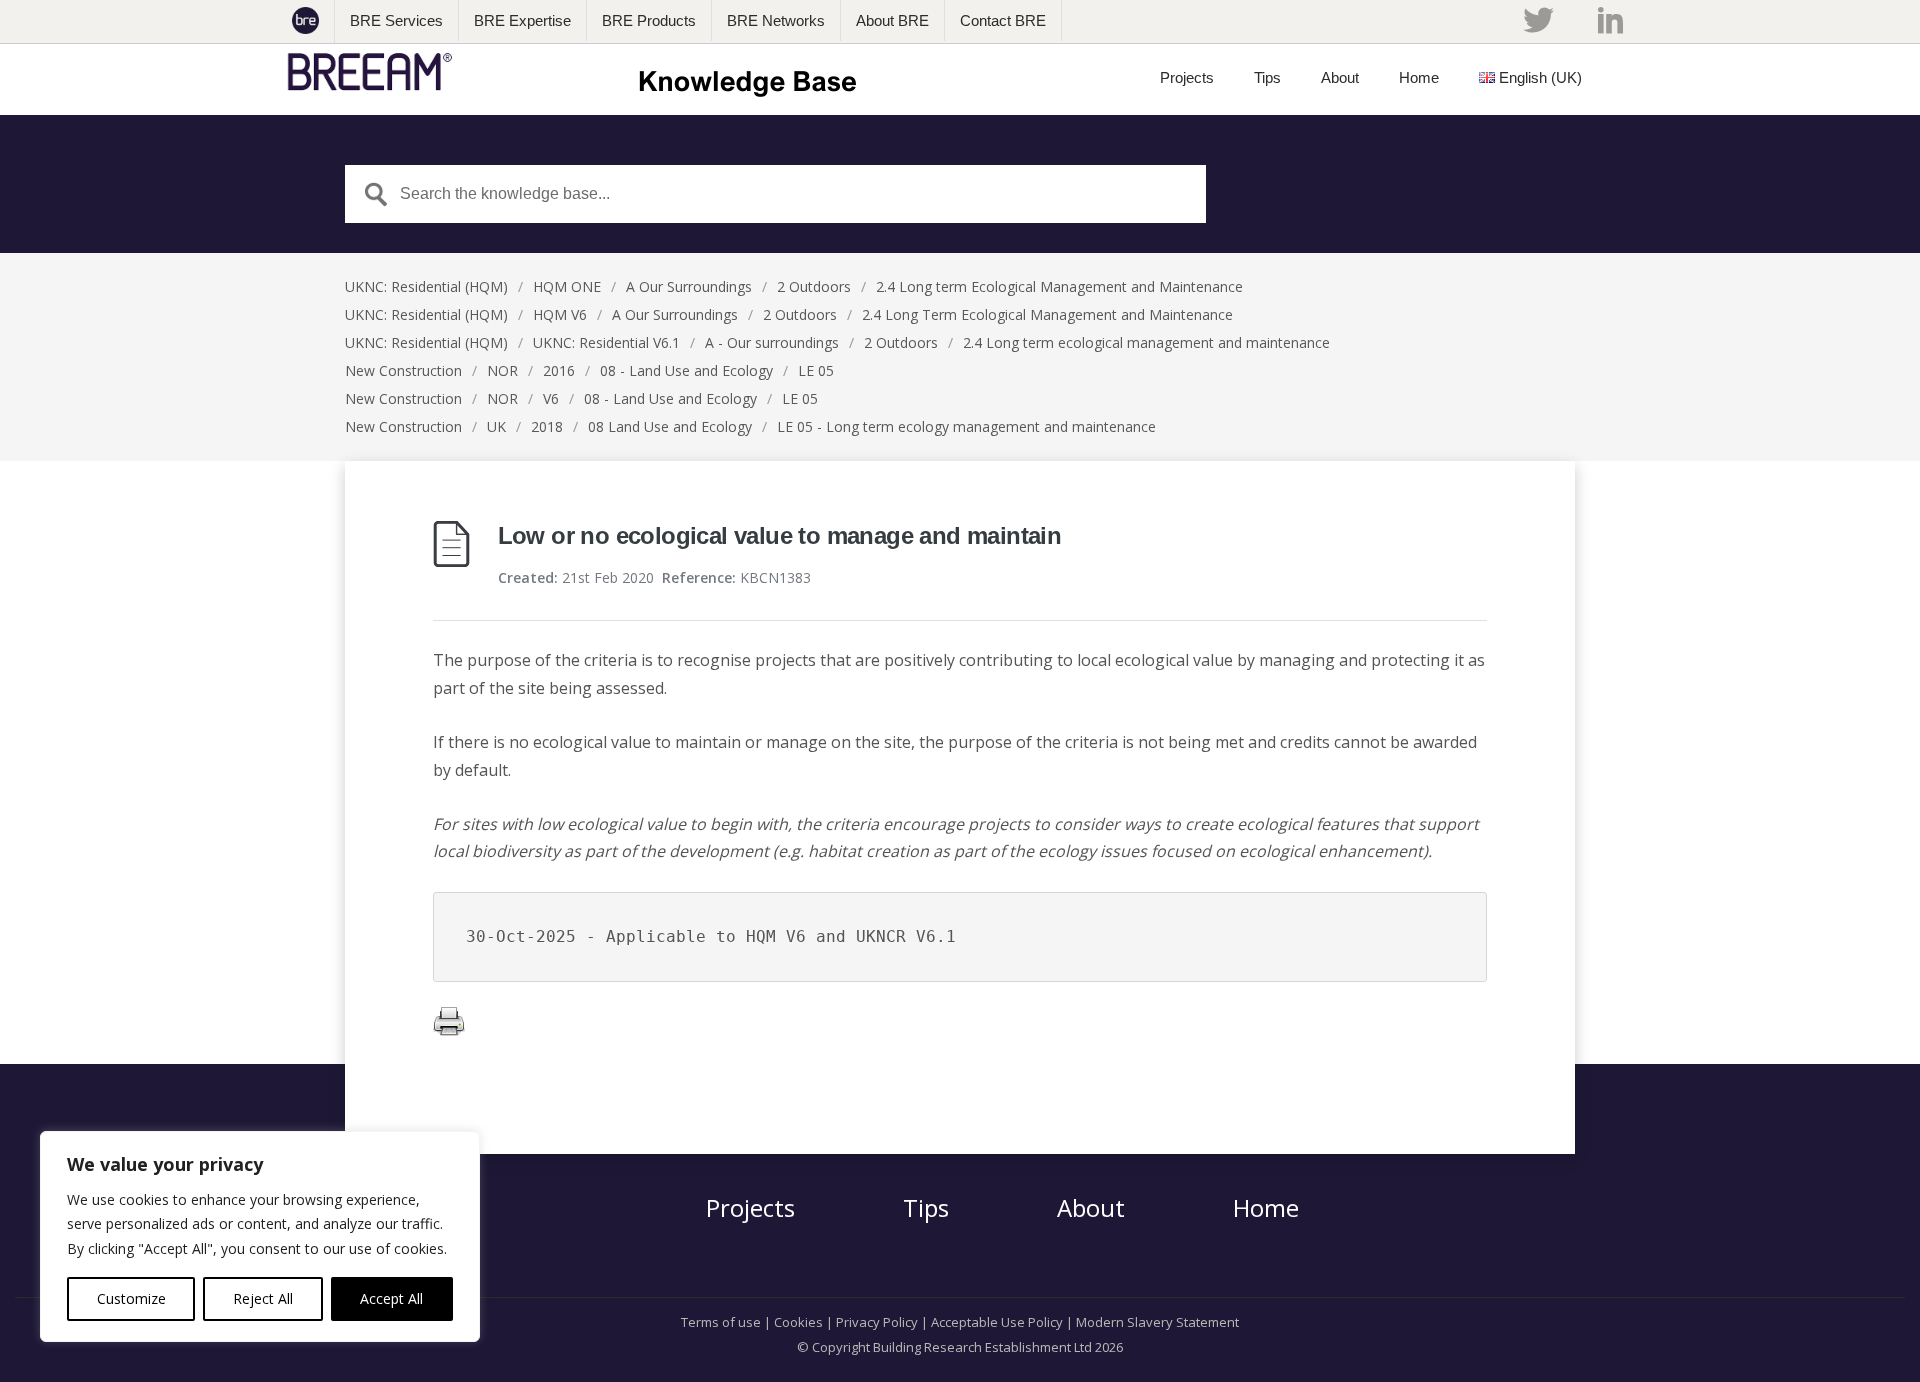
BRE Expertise (522, 20)
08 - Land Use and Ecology (686, 370)
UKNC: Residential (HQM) (426, 286)
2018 (547, 426)
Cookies (798, 1322)
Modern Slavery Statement (1157, 1322)
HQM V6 (560, 314)
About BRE (892, 20)
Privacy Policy (877, 1322)
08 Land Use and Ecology (670, 426)
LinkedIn (1610, 20)
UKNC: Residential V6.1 (606, 342)
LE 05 (816, 370)
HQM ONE (567, 286)
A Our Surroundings (689, 286)
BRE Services (396, 20)
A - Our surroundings (772, 342)
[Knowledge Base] (578, 72)
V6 (551, 398)
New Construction (403, 370)
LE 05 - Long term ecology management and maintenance (966, 426)
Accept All (391, 1298)
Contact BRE (1003, 20)
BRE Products (649, 20)
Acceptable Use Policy (997, 1322)
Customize (131, 1298)
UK (496, 426)
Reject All (263, 1298)
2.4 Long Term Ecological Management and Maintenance (1047, 314)
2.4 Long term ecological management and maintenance (1146, 342)
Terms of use (721, 1322)
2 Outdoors (814, 286)
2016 (559, 370)
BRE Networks (776, 20)
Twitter (1538, 20)
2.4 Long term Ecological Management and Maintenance (1059, 286)
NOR (502, 370)
